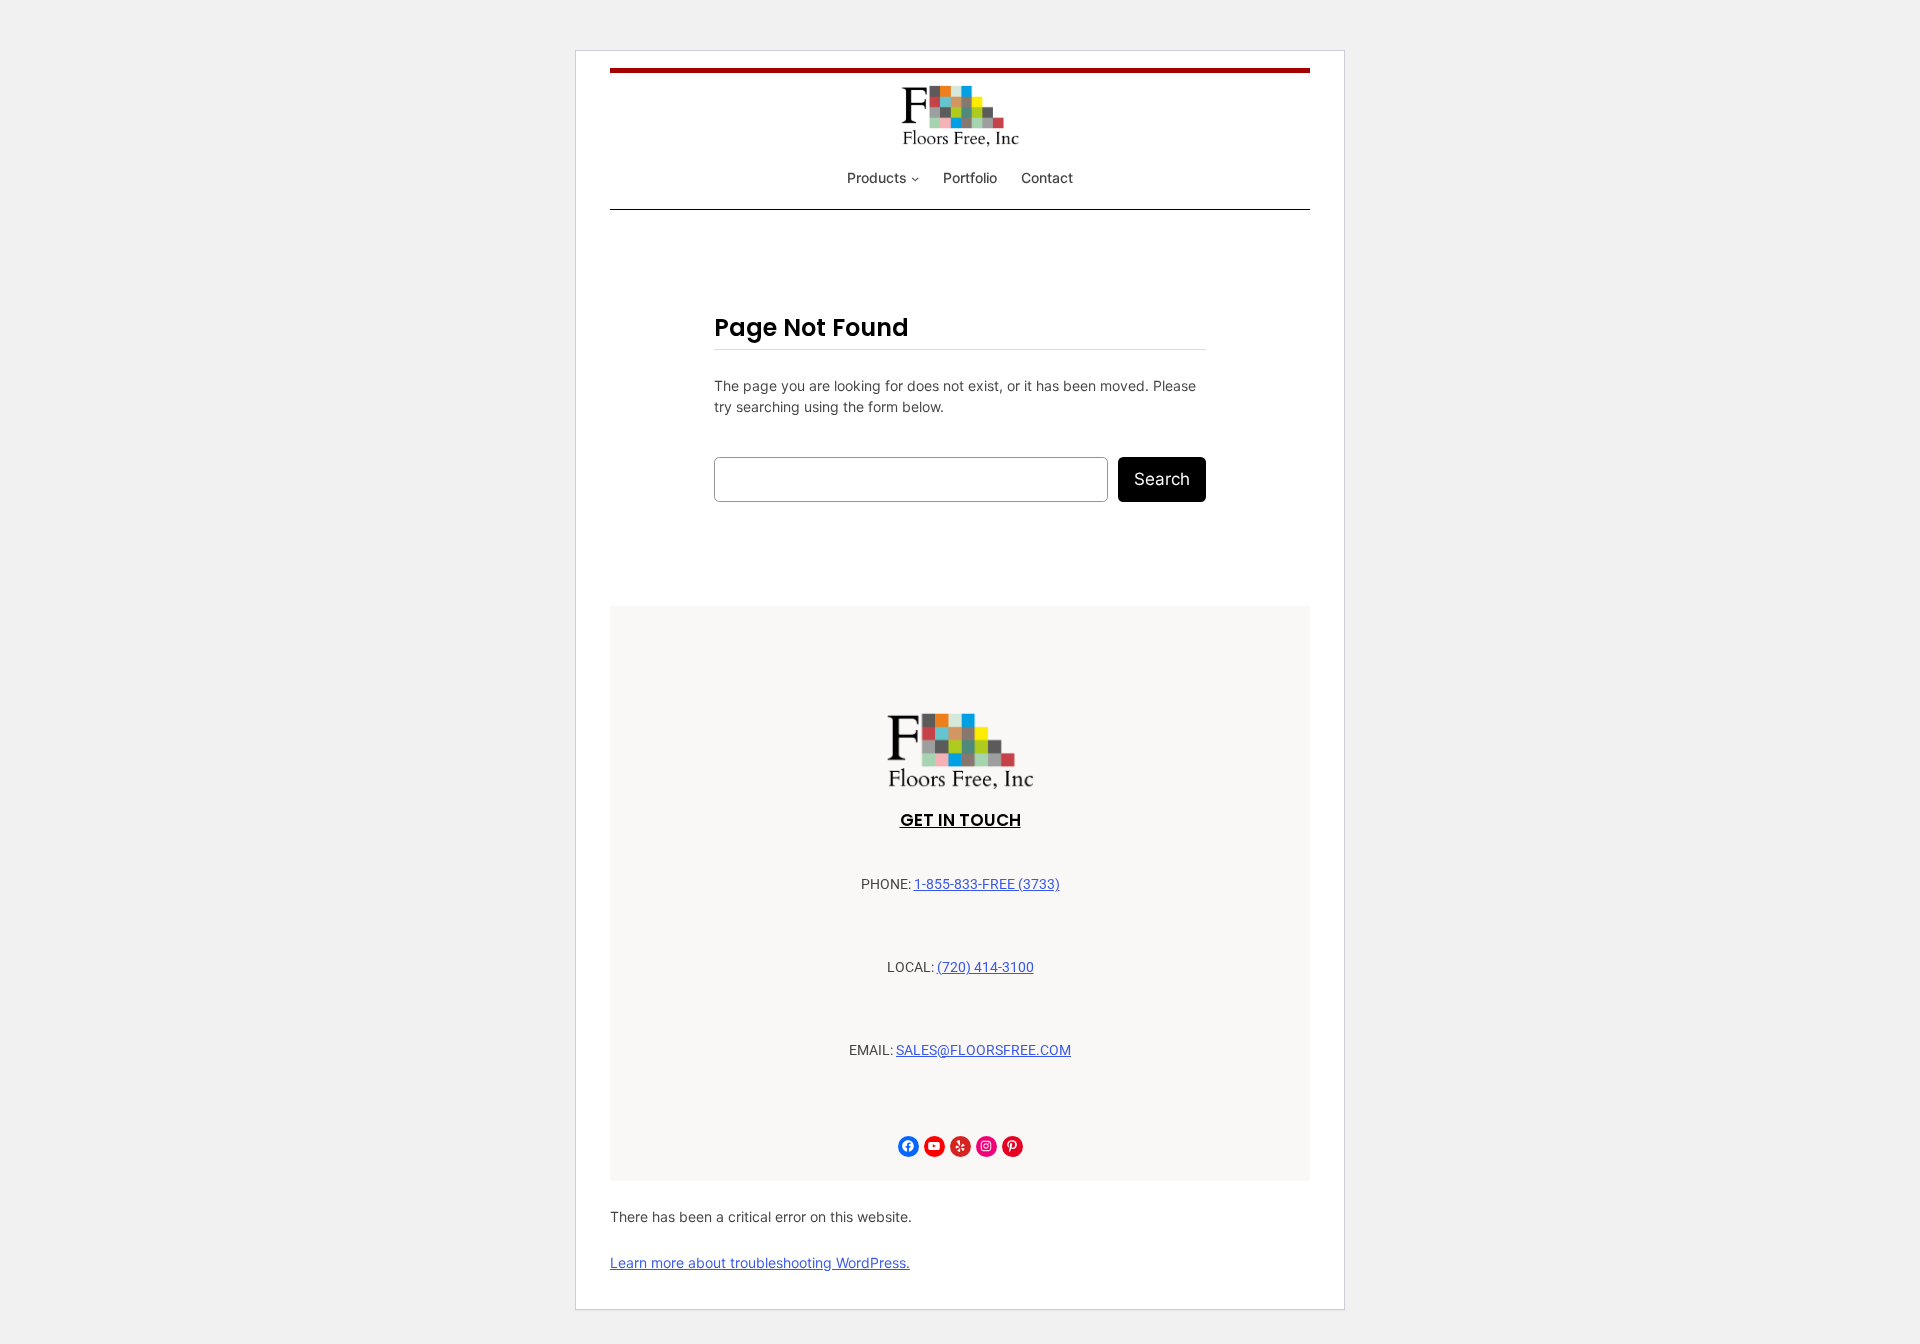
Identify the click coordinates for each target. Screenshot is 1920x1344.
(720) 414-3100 (985, 967)
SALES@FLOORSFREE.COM (983, 1050)
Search (1162, 479)
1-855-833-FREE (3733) (987, 884)
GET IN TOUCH (960, 820)
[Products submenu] (915, 178)
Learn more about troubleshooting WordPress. (760, 1262)
